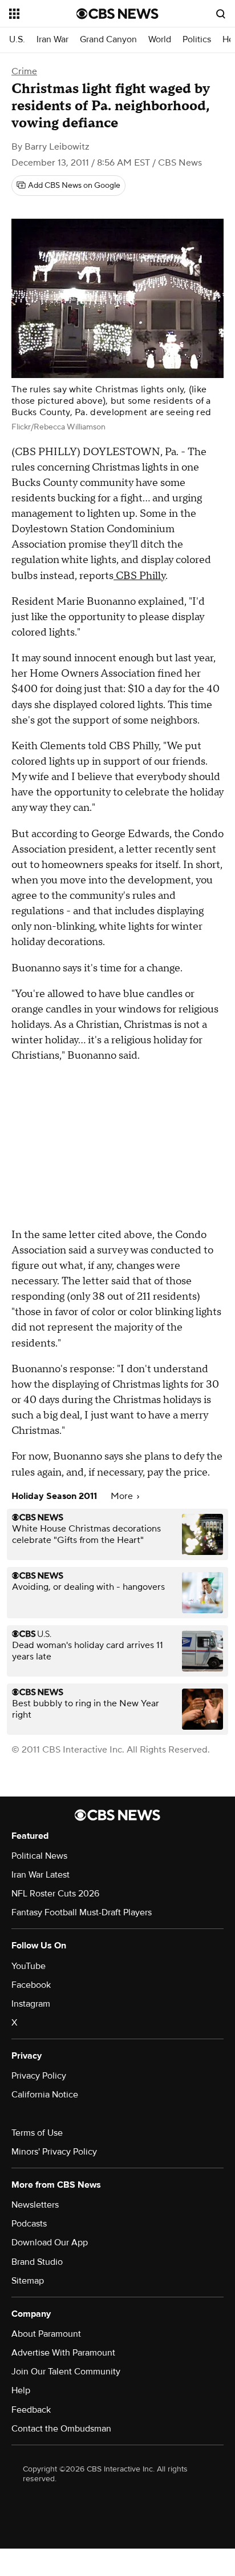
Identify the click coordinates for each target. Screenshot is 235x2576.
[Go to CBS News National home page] (117, 14)
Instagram (31, 2004)
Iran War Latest (40, 1875)
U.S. (17, 40)
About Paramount (46, 2334)
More (123, 1496)
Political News (39, 1856)
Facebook (31, 1985)
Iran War (52, 40)
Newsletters (35, 2205)
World (160, 40)
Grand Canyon (108, 40)
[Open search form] (221, 14)
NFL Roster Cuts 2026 (55, 1894)
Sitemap (28, 2281)
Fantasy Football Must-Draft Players (82, 1912)
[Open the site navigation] (43, 14)
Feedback (31, 2410)
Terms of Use (37, 2133)
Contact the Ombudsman (61, 2429)
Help (21, 2390)
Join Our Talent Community (66, 2372)
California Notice (45, 2095)
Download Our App (50, 2243)
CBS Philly (139, 576)
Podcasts (29, 2224)
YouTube (29, 1966)
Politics (197, 40)
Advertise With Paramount (63, 2353)
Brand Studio (37, 2262)
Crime (24, 71)
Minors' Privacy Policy (54, 2152)
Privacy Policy (39, 2076)
